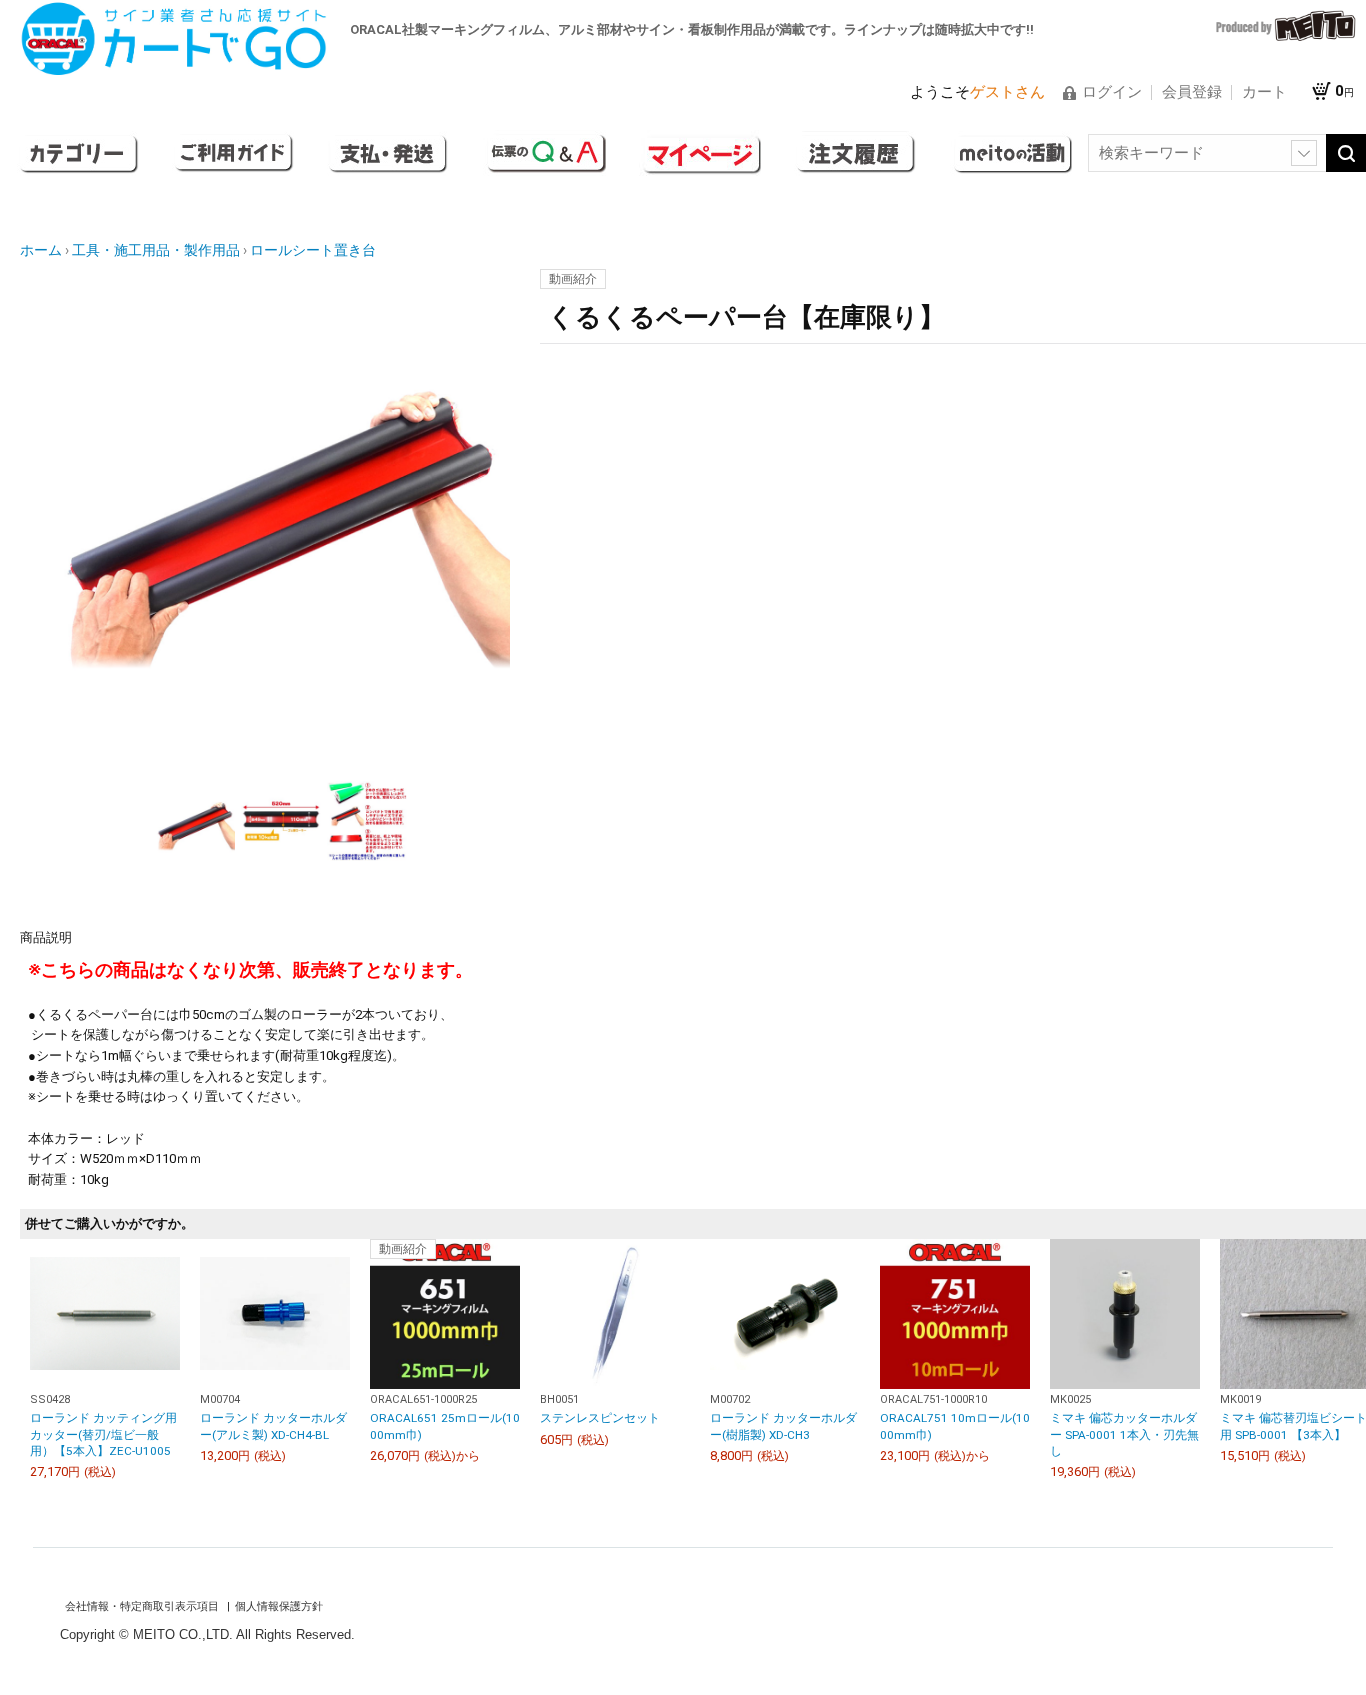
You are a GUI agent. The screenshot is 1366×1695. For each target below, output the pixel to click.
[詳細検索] (1304, 153)
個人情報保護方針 (279, 1606)
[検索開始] (1346, 153)
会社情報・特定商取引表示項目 (143, 1606)
